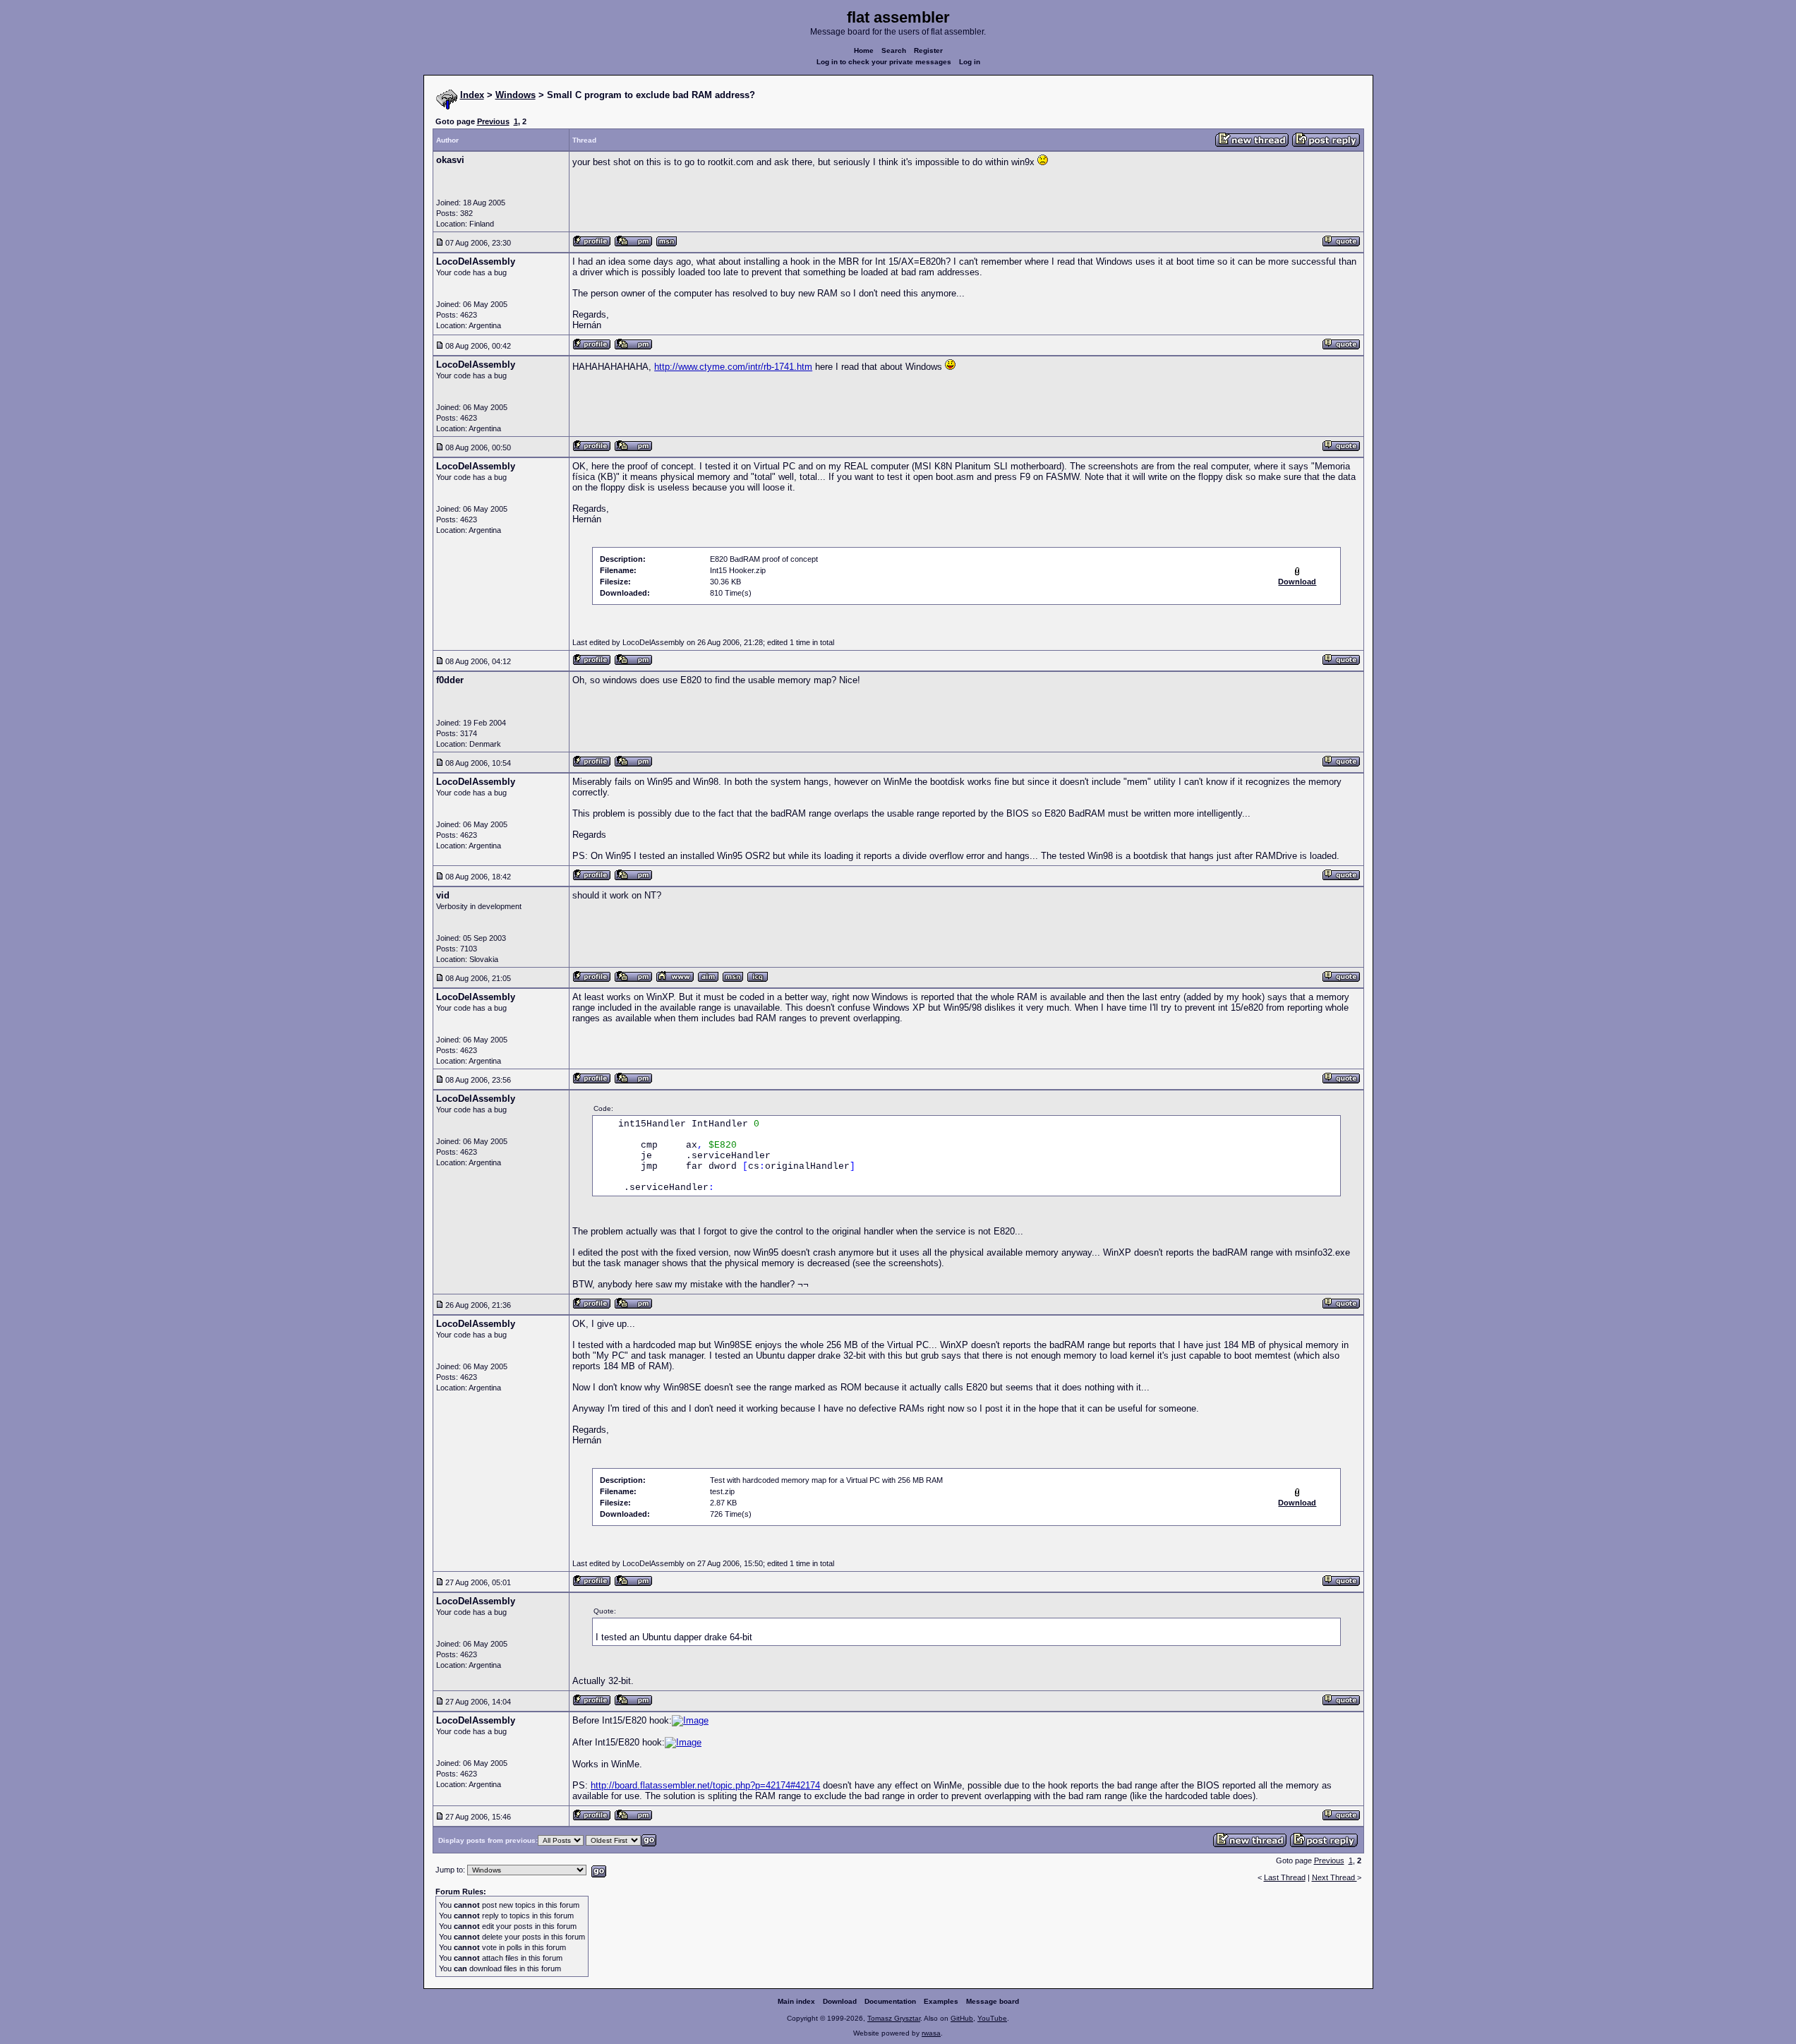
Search (894, 50)
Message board (993, 2001)
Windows (516, 95)
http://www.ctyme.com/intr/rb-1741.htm (733, 367)
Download (840, 2001)
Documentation (890, 2001)
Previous (493, 121)
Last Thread (1285, 1877)
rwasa (931, 2033)
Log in (970, 62)
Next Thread (1334, 1877)
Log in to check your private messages (884, 62)
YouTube (992, 2018)
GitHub (962, 2018)
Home (864, 50)
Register (928, 50)
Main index (796, 2001)
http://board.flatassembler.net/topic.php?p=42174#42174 (705, 1785)
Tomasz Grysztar (894, 2018)
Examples (941, 2001)
